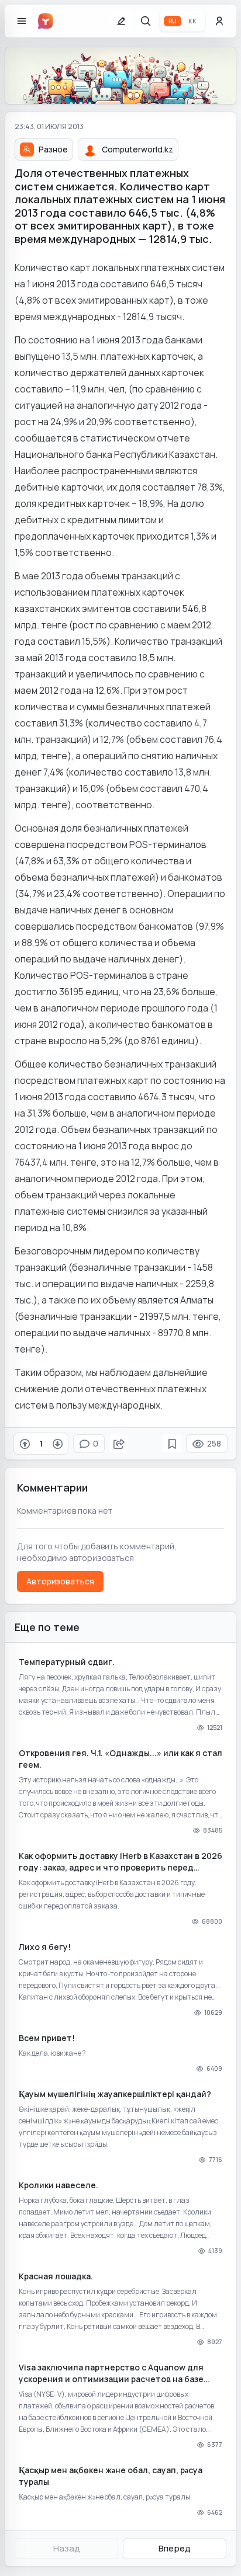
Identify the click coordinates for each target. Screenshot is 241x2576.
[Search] (146, 21)
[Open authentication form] (219, 21)
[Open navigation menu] (22, 21)
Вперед (175, 2548)
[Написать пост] (121, 21)
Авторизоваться (60, 1581)
